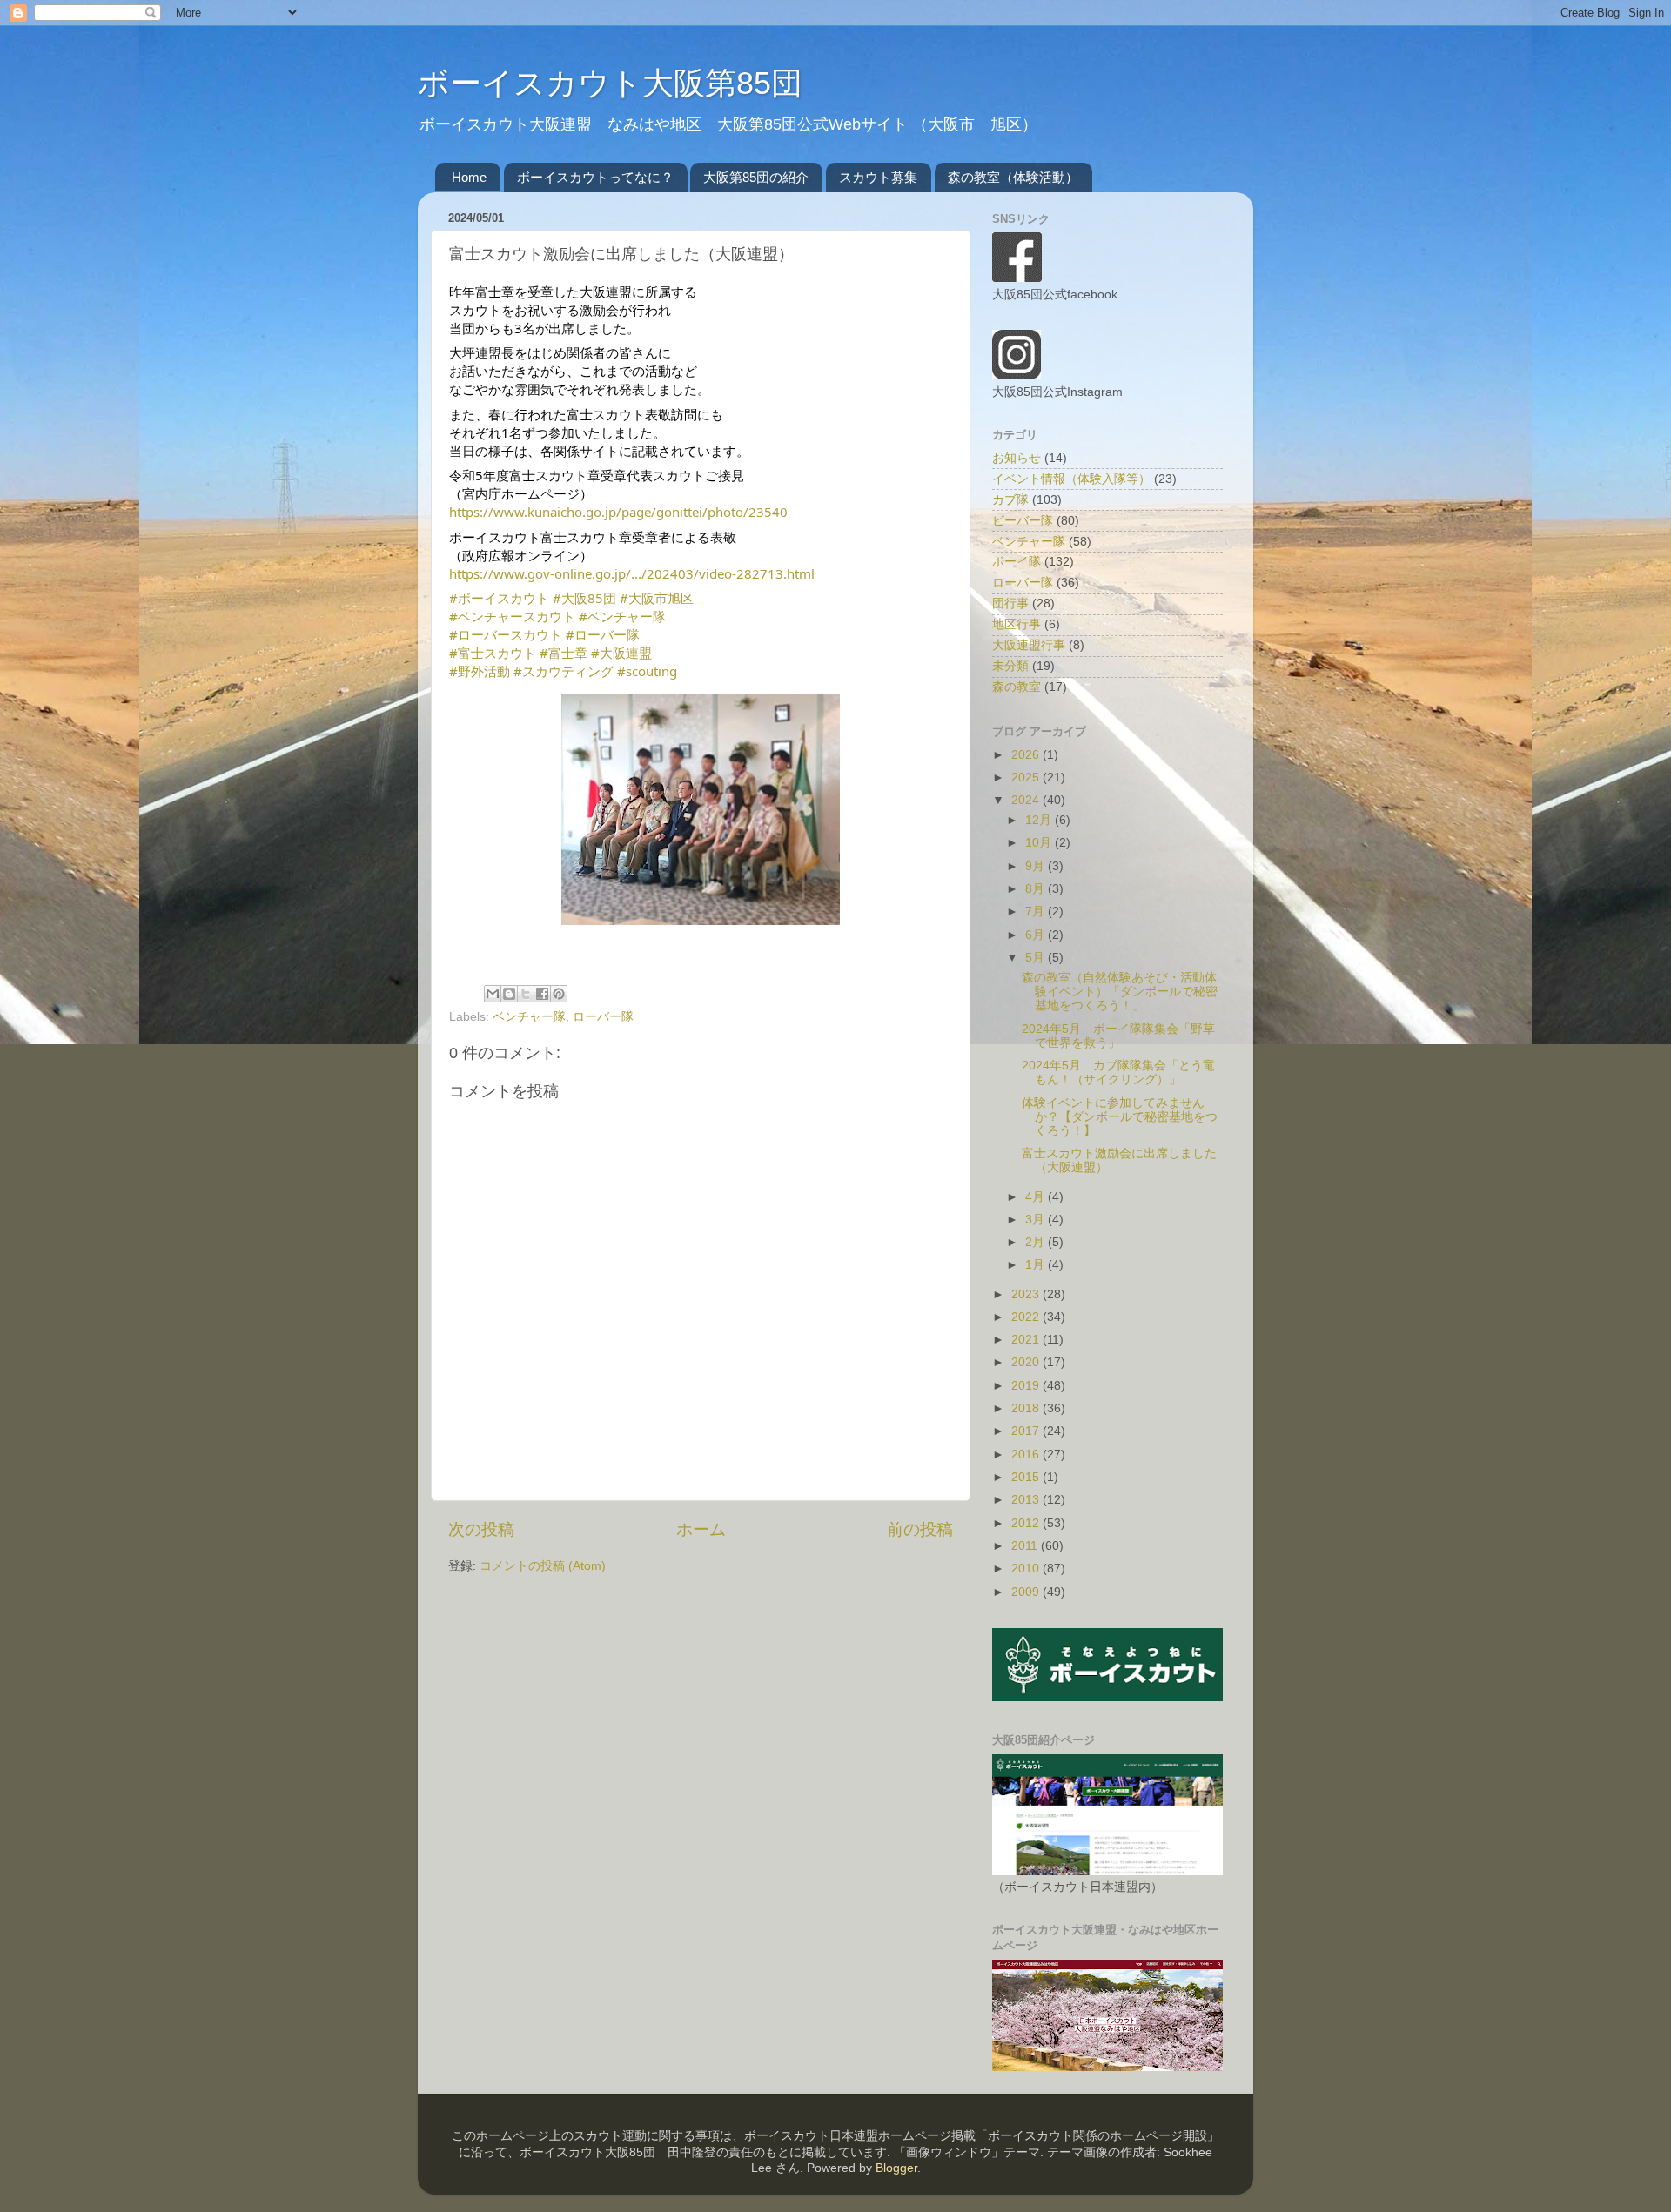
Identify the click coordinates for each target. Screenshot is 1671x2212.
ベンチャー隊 (529, 1017)
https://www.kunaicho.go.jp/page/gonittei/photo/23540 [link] (618, 512)
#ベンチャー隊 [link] (622, 616)
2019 (1027, 1386)
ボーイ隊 (1017, 562)
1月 (1037, 1265)
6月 (1037, 935)
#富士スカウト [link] (493, 653)
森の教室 (1017, 687)
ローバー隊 (603, 1017)
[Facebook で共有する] (542, 994)
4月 (1037, 1197)
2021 (1027, 1340)
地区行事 (1017, 624)
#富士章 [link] (564, 653)
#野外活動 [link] (480, 671)
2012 (1027, 1523)
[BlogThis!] (509, 994)
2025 (1027, 778)
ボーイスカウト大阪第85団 (610, 83)
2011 (1026, 1546)
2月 (1037, 1242)
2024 (1027, 800)
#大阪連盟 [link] (621, 653)
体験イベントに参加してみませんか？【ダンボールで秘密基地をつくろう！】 (1120, 1117)
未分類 (1010, 666)
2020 (1027, 1362)
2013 (1027, 1500)
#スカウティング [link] (564, 671)
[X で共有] (526, 994)
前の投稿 (920, 1529)
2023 (1027, 1294)
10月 (1040, 843)
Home (469, 177)
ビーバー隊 (1023, 521)
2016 (1027, 1455)
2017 (1027, 1431)
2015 (1027, 1477)
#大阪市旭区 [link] (657, 598)
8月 (1037, 889)
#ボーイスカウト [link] (499, 598)
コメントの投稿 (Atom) (543, 1566)
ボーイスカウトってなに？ (595, 177)
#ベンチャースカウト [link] (512, 616)
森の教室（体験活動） (1013, 177)
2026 (1027, 755)
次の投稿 (481, 1529)
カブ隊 (1010, 500)
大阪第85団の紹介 (756, 177)
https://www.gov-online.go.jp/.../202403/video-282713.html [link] (632, 573)
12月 (1040, 820)
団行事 (1010, 603)
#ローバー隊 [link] (603, 634)
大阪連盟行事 (1029, 645)
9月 (1037, 866)
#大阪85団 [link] (584, 598)
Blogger (896, 2168)
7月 (1037, 912)
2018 (1027, 1408)
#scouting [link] (647, 671)
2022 (1027, 1317)
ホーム (701, 1529)
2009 (1027, 1592)
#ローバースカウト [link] (506, 634)
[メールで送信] (493, 994)
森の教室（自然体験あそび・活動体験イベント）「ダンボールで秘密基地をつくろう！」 (1120, 992)
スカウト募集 (878, 177)
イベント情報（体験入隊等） (1071, 479)
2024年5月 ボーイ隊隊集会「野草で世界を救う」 (1118, 1036)
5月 (1037, 958)
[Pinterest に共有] (559, 994)
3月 (1037, 1220)
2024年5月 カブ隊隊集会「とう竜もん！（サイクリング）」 (1118, 1072)
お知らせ (1017, 458)
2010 (1027, 1569)
